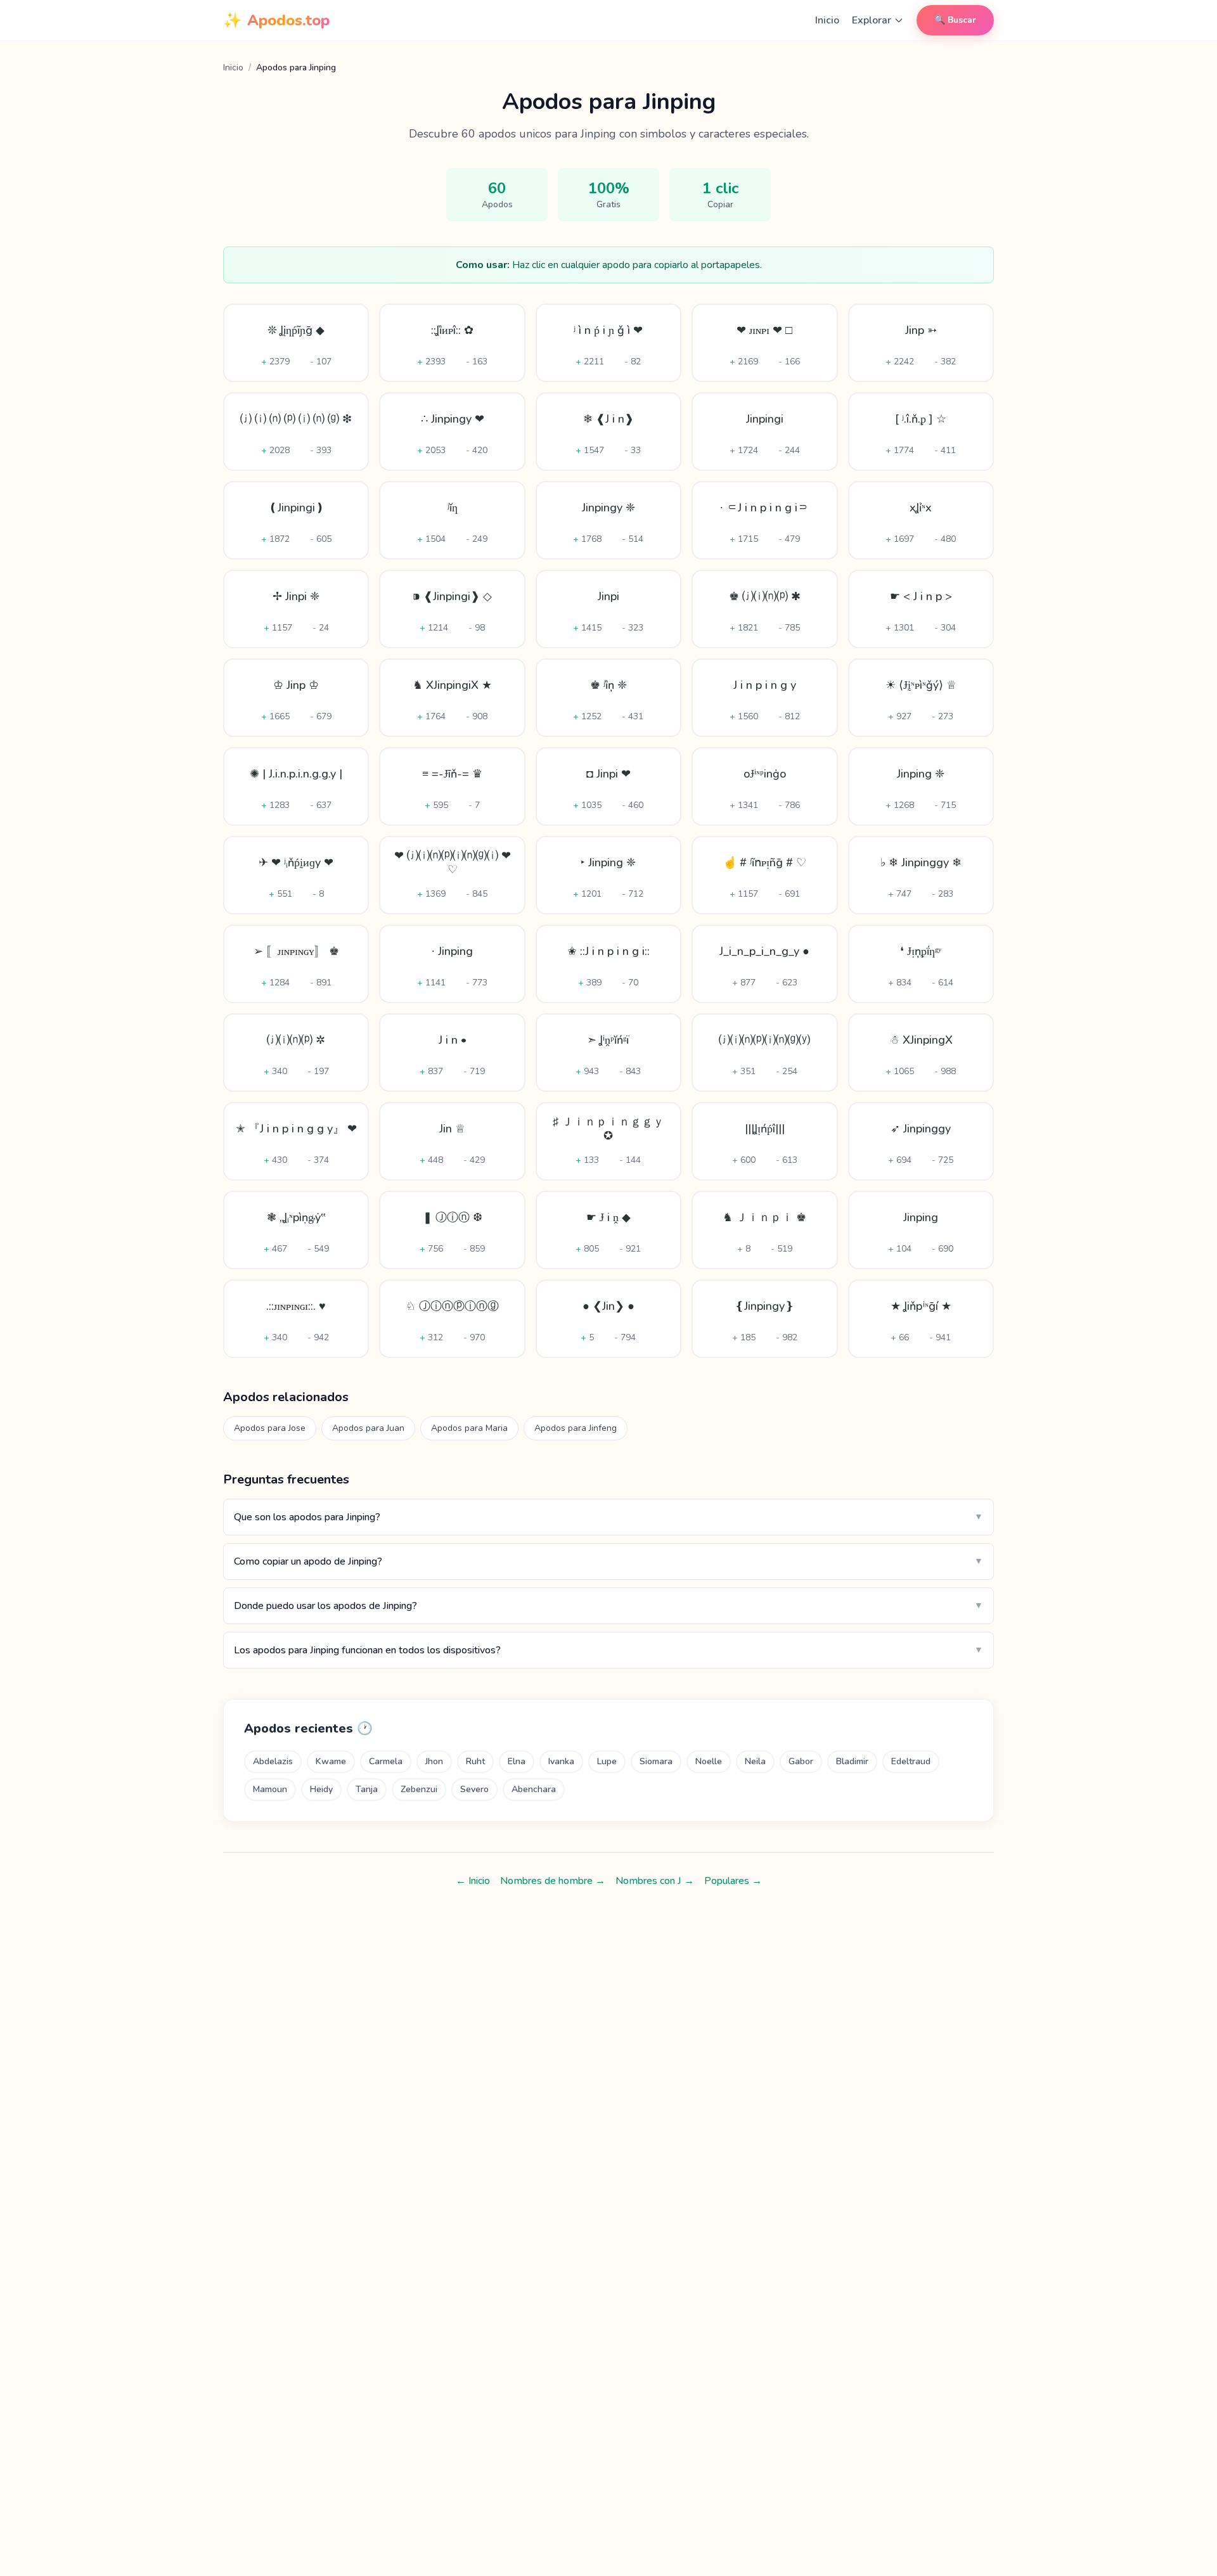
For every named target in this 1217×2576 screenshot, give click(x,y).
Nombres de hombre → (553, 1881)
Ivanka (561, 1761)
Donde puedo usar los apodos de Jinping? (608, 1606)
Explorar (872, 20)
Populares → (733, 1881)
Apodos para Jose (270, 1428)
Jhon (434, 1761)
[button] (296, 343)
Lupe (607, 1761)
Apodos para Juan (368, 1428)
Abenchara (534, 1789)
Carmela (386, 1761)
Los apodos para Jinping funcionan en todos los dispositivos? (608, 1650)
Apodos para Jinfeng (576, 1428)
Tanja (367, 1789)
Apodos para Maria (469, 1428)
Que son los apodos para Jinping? (608, 1517)
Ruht (475, 1761)
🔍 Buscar (955, 20)
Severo (474, 1789)
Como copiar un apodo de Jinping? (608, 1561)
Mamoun (270, 1789)
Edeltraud (911, 1761)
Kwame (331, 1761)
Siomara (656, 1761)
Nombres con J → (655, 1881)
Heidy (321, 1789)
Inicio (827, 20)
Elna (517, 1761)
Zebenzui (419, 1789)
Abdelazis (273, 1761)
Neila (755, 1761)
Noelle (709, 1761)
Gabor (801, 1761)
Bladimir (852, 1761)
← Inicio (473, 1881)
